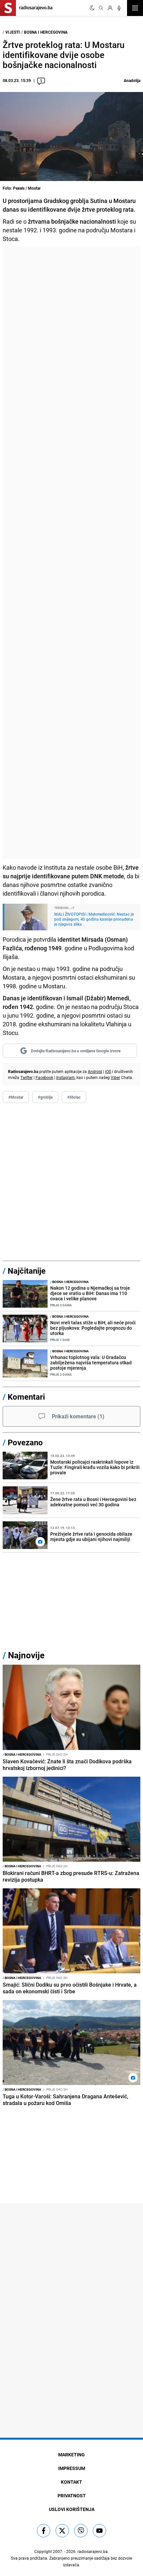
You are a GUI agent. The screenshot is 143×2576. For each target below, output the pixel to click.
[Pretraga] (101, 8)
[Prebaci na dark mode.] (92, 8)
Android (95, 1071)
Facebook (44, 1077)
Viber (115, 1077)
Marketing (71, 2454)
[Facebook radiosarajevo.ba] (44, 2531)
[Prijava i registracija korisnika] (110, 8)
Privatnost (72, 2495)
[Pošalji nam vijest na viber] (81, 2531)
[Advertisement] (71, 553)
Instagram (66, 1077)
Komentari (26, 1397)
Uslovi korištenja (72, 2509)
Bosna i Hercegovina (46, 32)
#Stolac (74, 1097)
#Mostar (16, 1097)
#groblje (45, 1097)
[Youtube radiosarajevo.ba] (99, 2531)
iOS (108, 1071)
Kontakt (71, 2482)
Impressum (72, 2468)
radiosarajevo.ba (93, 2551)
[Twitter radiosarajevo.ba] (62, 2531)
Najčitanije (27, 1271)
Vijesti (13, 32)
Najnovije (26, 1655)
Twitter (26, 1077)
